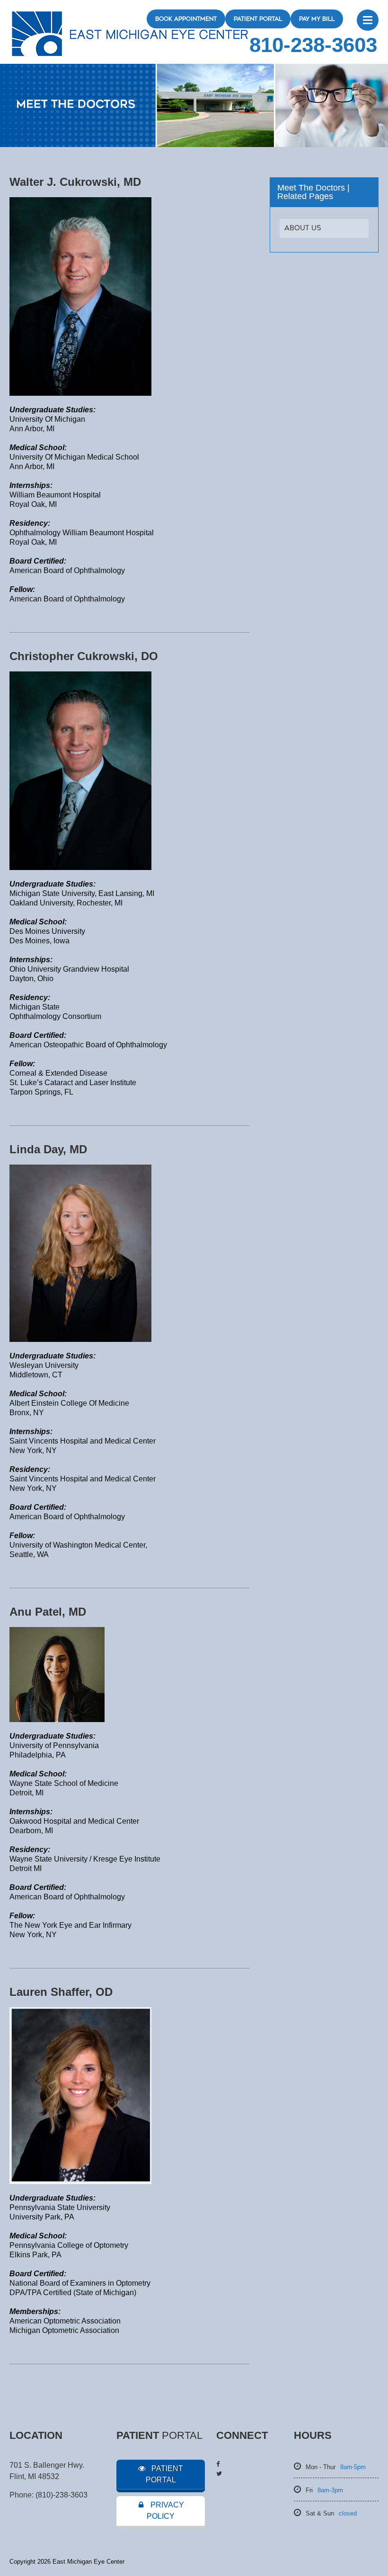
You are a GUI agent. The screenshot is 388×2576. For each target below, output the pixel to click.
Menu (368, 20)
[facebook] (218, 2464)
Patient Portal (258, 19)
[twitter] (219, 2474)
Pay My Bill (317, 19)
